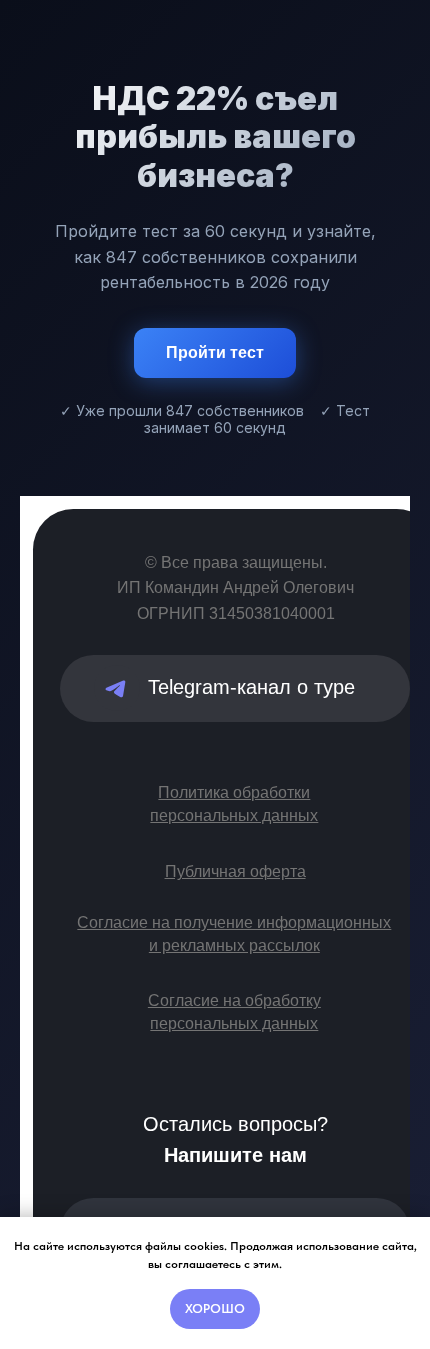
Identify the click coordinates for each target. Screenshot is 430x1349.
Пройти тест (215, 352)
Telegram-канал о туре (251, 687)
